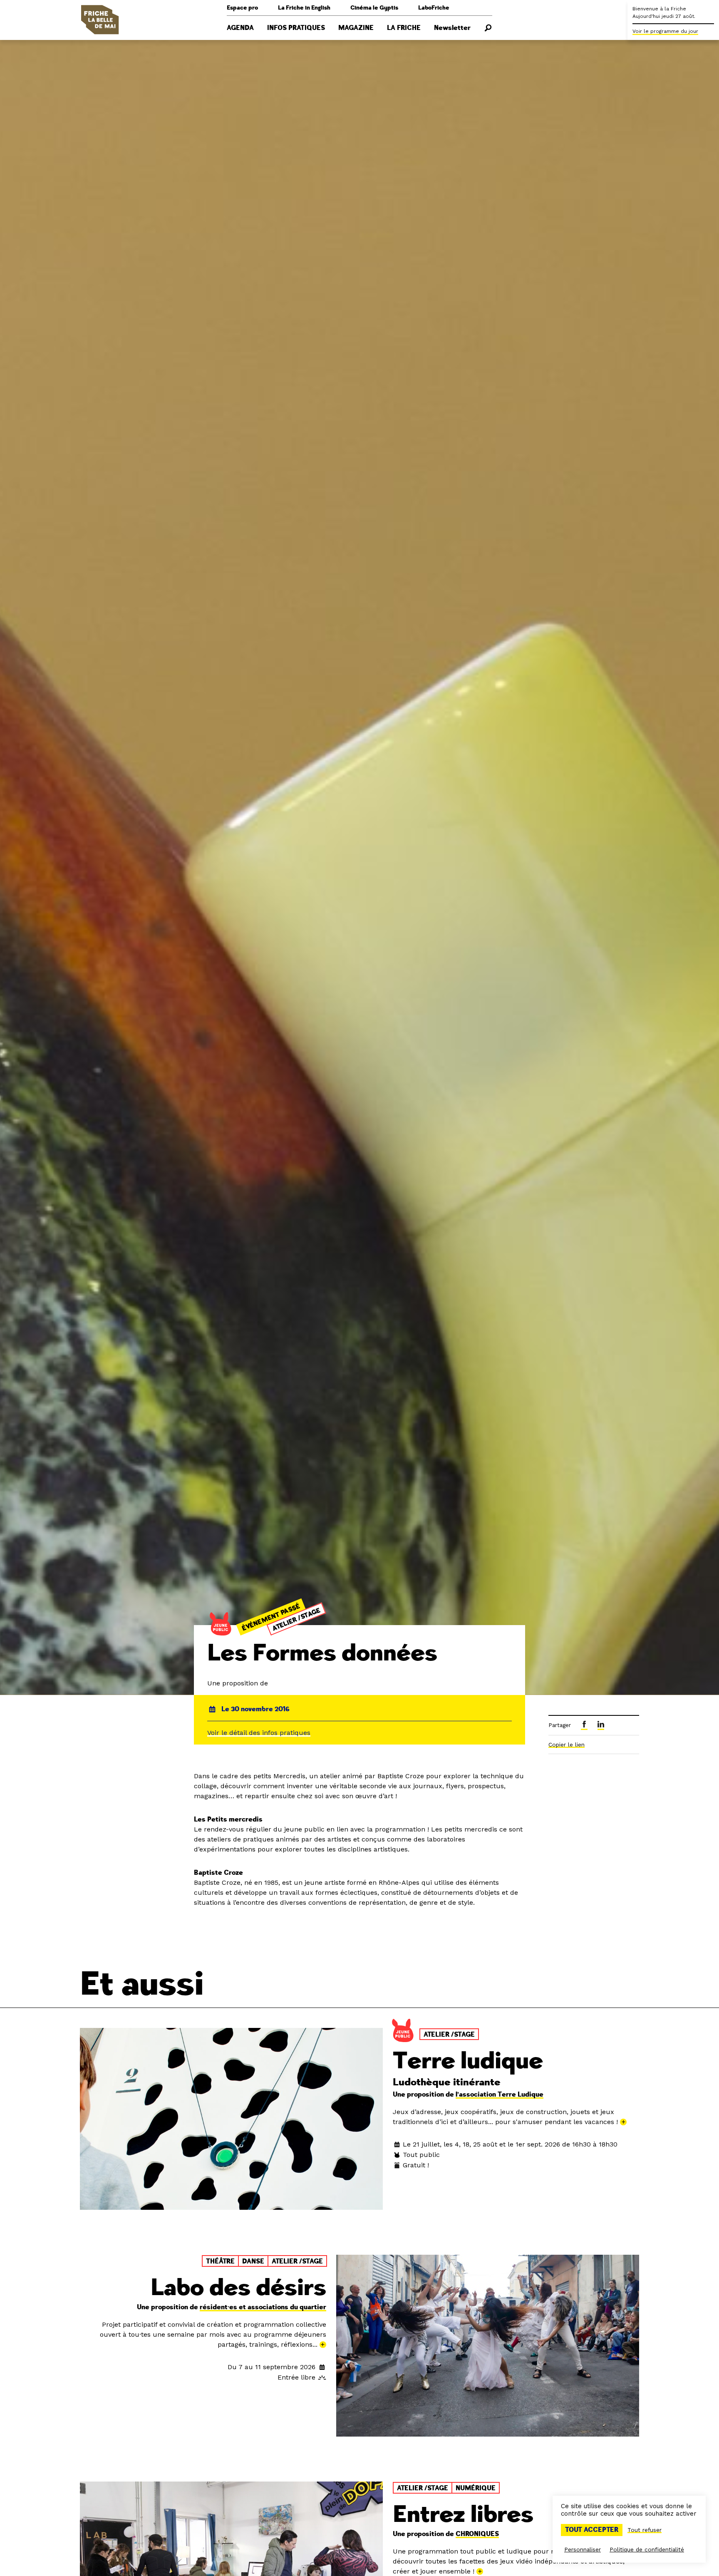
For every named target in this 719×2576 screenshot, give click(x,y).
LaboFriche (434, 8)
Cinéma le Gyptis (374, 8)
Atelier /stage (297, 1619)
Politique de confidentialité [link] (647, 2549)
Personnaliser (583, 2549)
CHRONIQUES (477, 2534)
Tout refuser (645, 2530)
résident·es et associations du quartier (263, 2307)
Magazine (356, 28)
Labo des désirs (238, 2288)
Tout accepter (592, 2530)
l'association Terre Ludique (500, 2095)
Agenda (240, 28)
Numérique (476, 2488)
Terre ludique (468, 2061)
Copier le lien (567, 1745)
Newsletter (452, 28)
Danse (253, 2261)
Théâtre (220, 2261)
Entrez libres (463, 2515)
